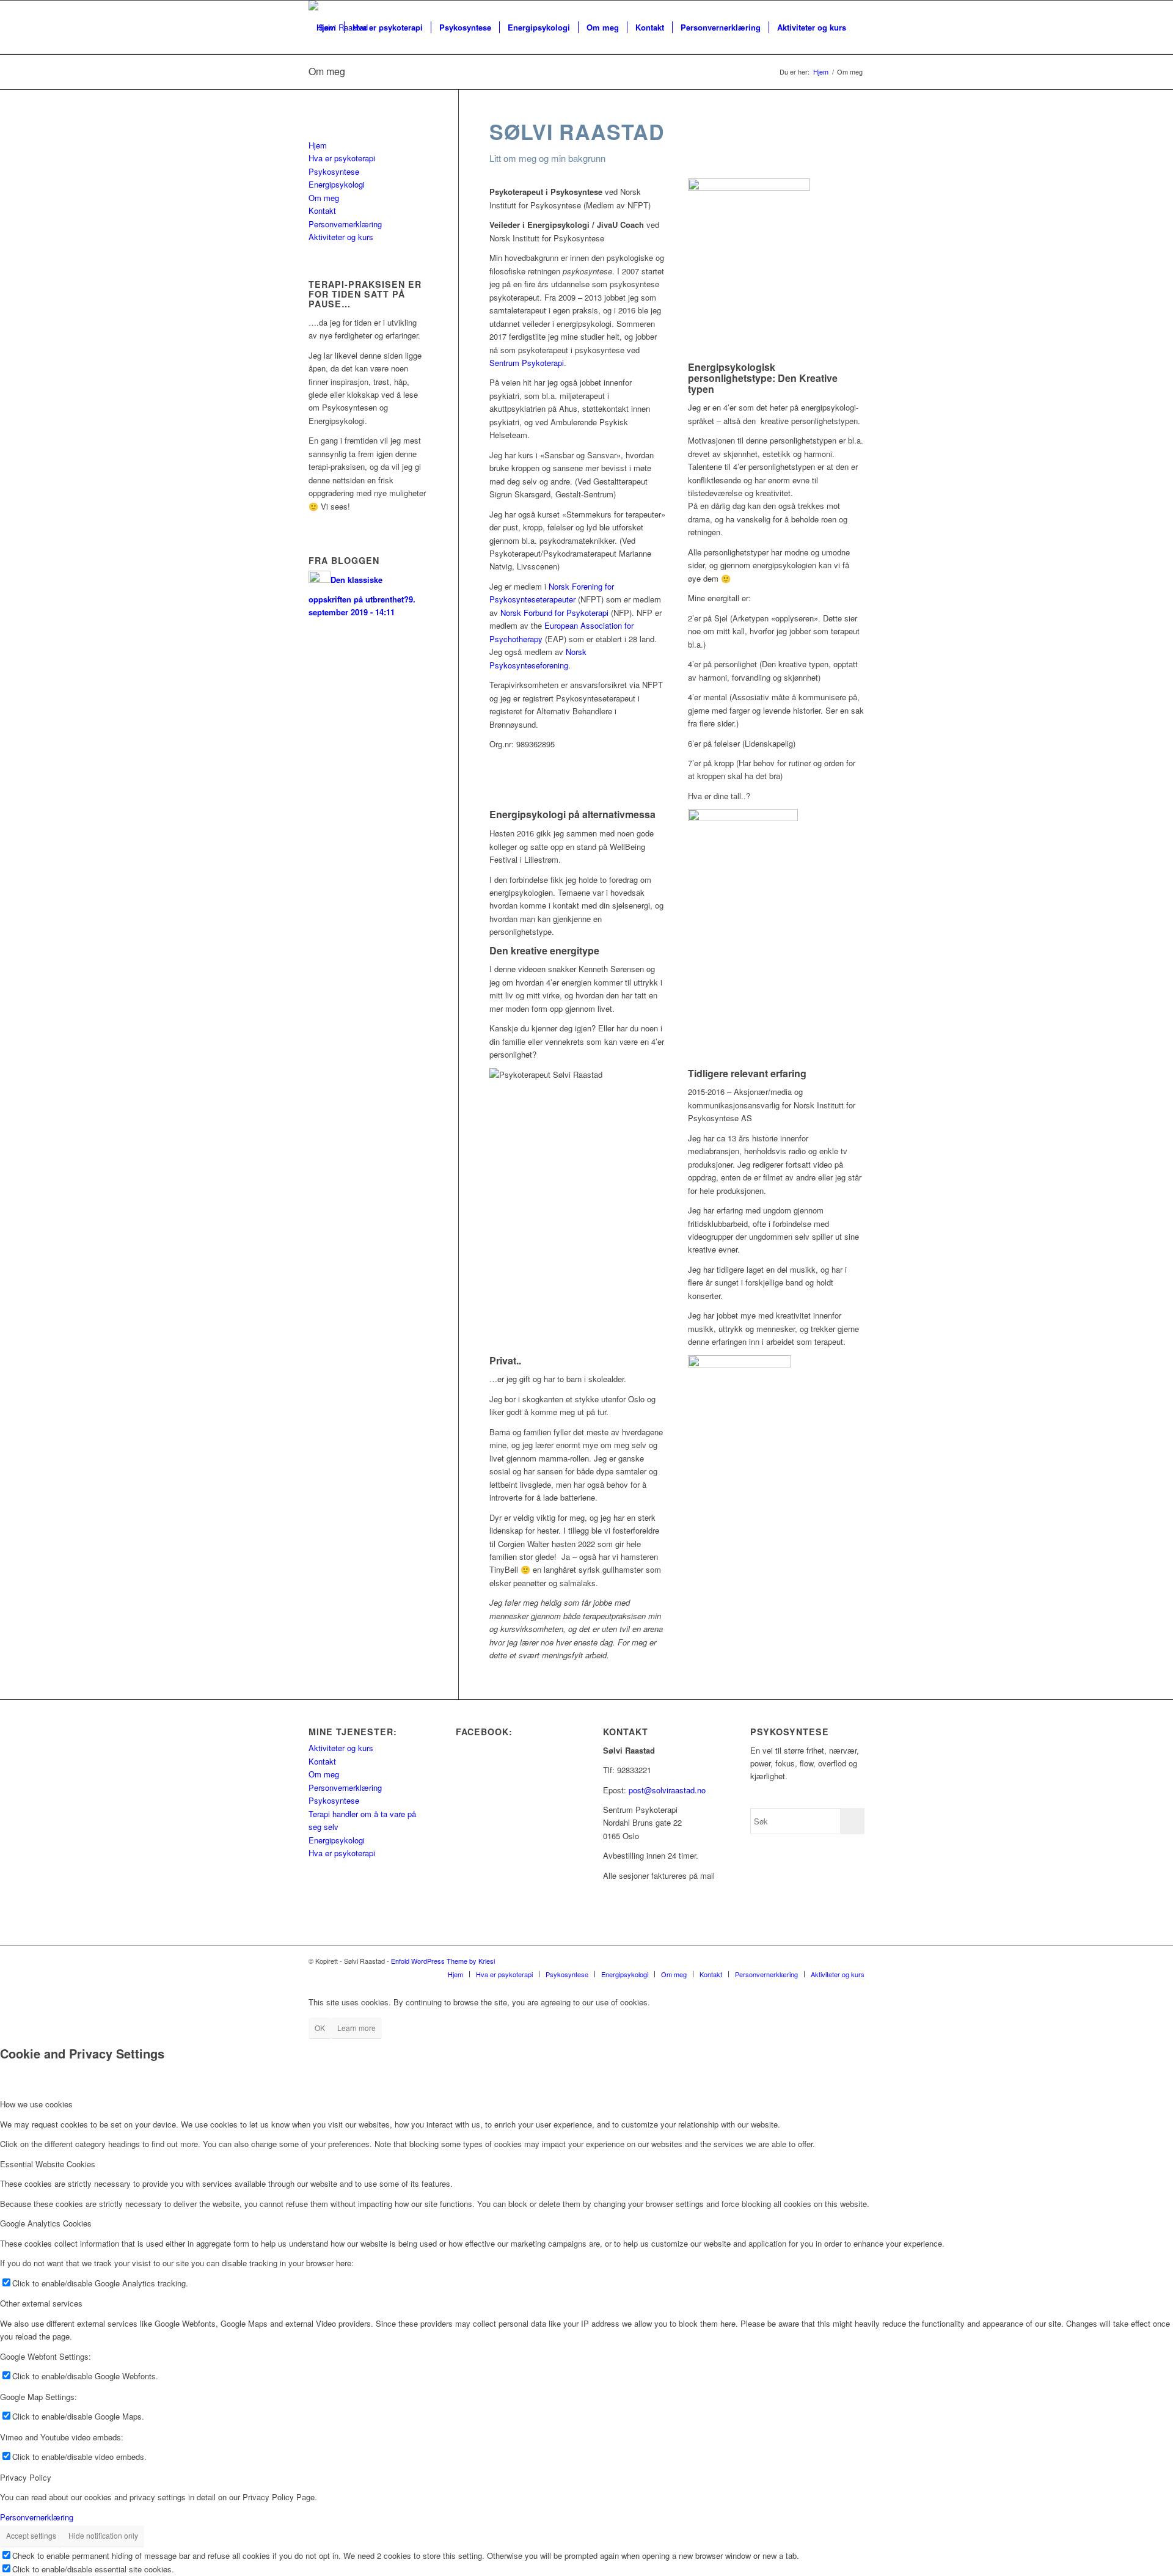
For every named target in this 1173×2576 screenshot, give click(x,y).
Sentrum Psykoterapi (527, 363)
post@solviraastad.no (667, 1790)
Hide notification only (103, 2535)
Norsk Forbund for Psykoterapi (554, 613)
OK (320, 2028)
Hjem (318, 145)
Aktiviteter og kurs (341, 237)
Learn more (356, 2028)
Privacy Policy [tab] (26, 2477)
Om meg (324, 198)
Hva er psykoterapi (342, 158)
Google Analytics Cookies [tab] (46, 2223)
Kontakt (322, 210)
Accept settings (31, 2535)
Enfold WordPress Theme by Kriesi (443, 1961)
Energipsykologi (337, 184)
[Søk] (320, 81)
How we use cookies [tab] (36, 2104)
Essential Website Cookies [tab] (48, 2164)
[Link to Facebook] (837, 1961)
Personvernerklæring (345, 224)
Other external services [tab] (41, 2303)
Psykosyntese (334, 171)
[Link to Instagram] (855, 1961)
